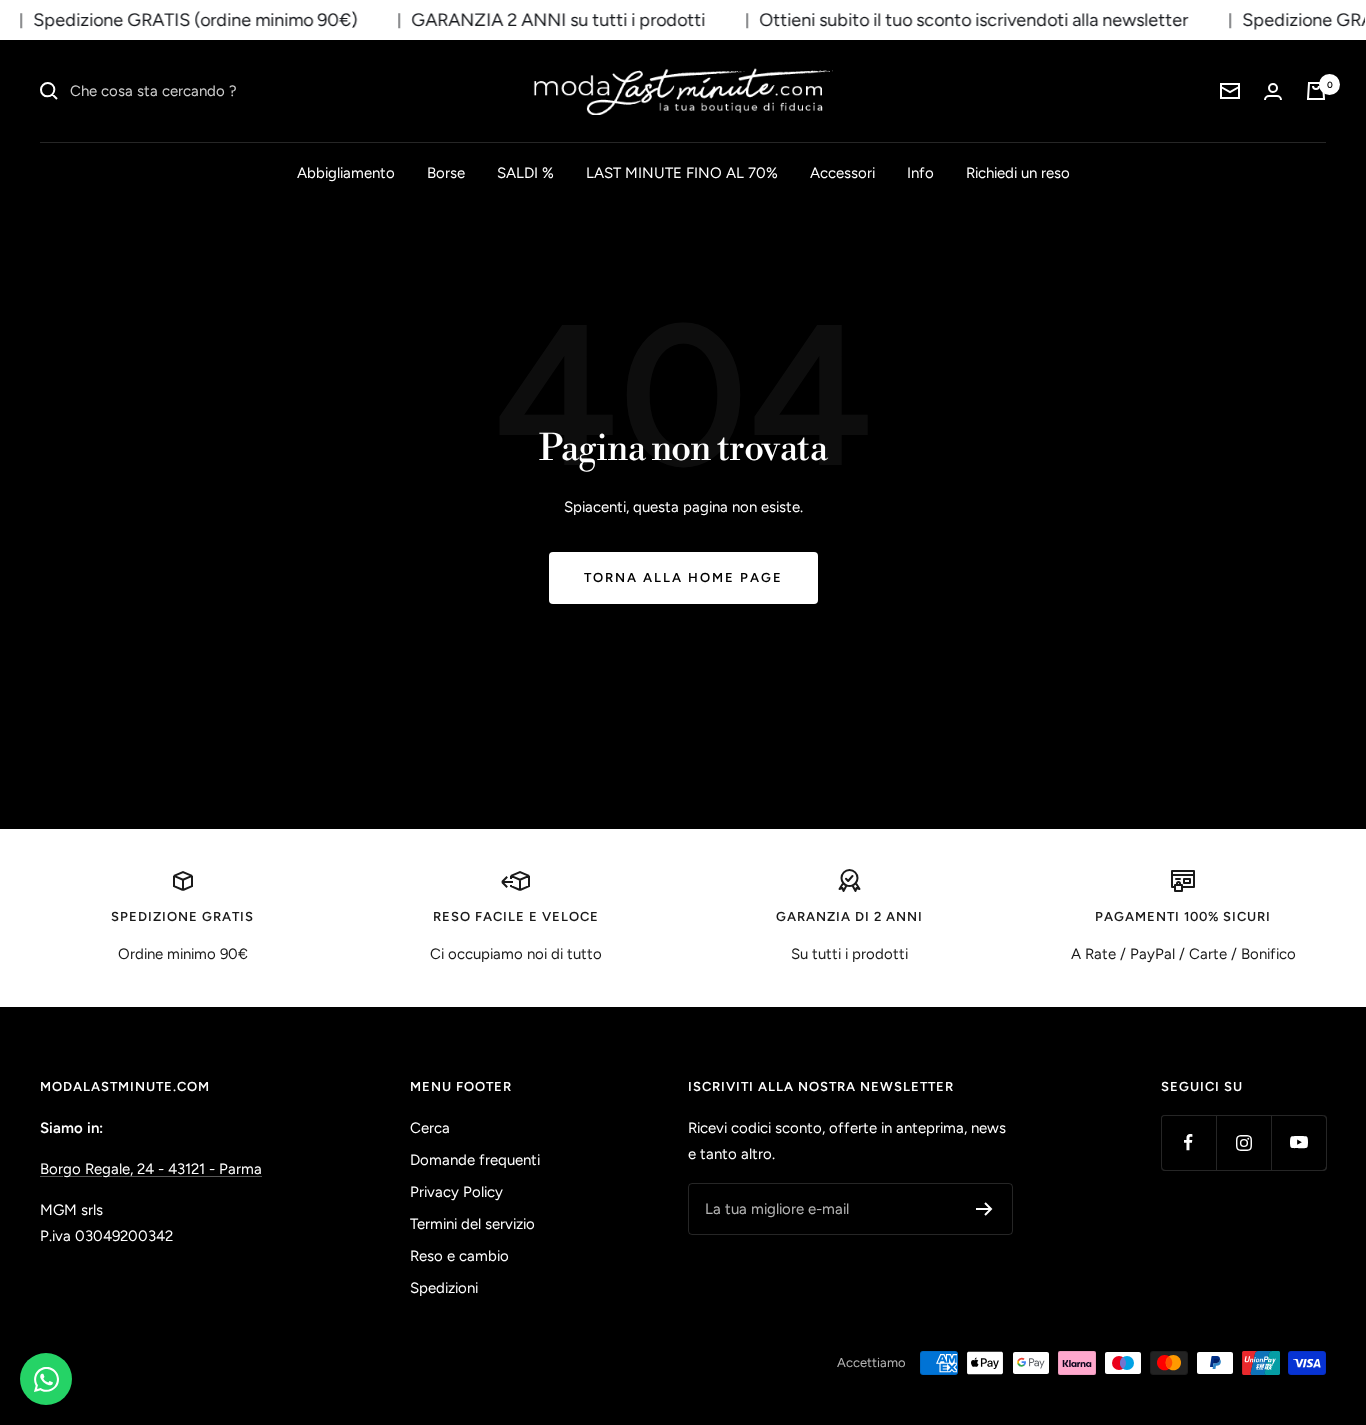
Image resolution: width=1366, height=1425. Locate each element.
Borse (446, 173)
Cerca (430, 1128)
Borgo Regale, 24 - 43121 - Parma (151, 1169)
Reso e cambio (459, 1256)
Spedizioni (444, 1288)
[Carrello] (1316, 91)
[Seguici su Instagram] (1243, 1142)
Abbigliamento (346, 173)
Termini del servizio (472, 1224)
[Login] (1273, 91)
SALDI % (525, 173)
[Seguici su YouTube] (1298, 1142)
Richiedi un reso (1018, 173)
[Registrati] (984, 1209)
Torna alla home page (683, 577)
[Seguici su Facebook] (1188, 1142)
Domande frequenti (475, 1160)
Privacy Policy (456, 1192)
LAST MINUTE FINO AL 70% (682, 173)
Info (920, 173)
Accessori (842, 173)
